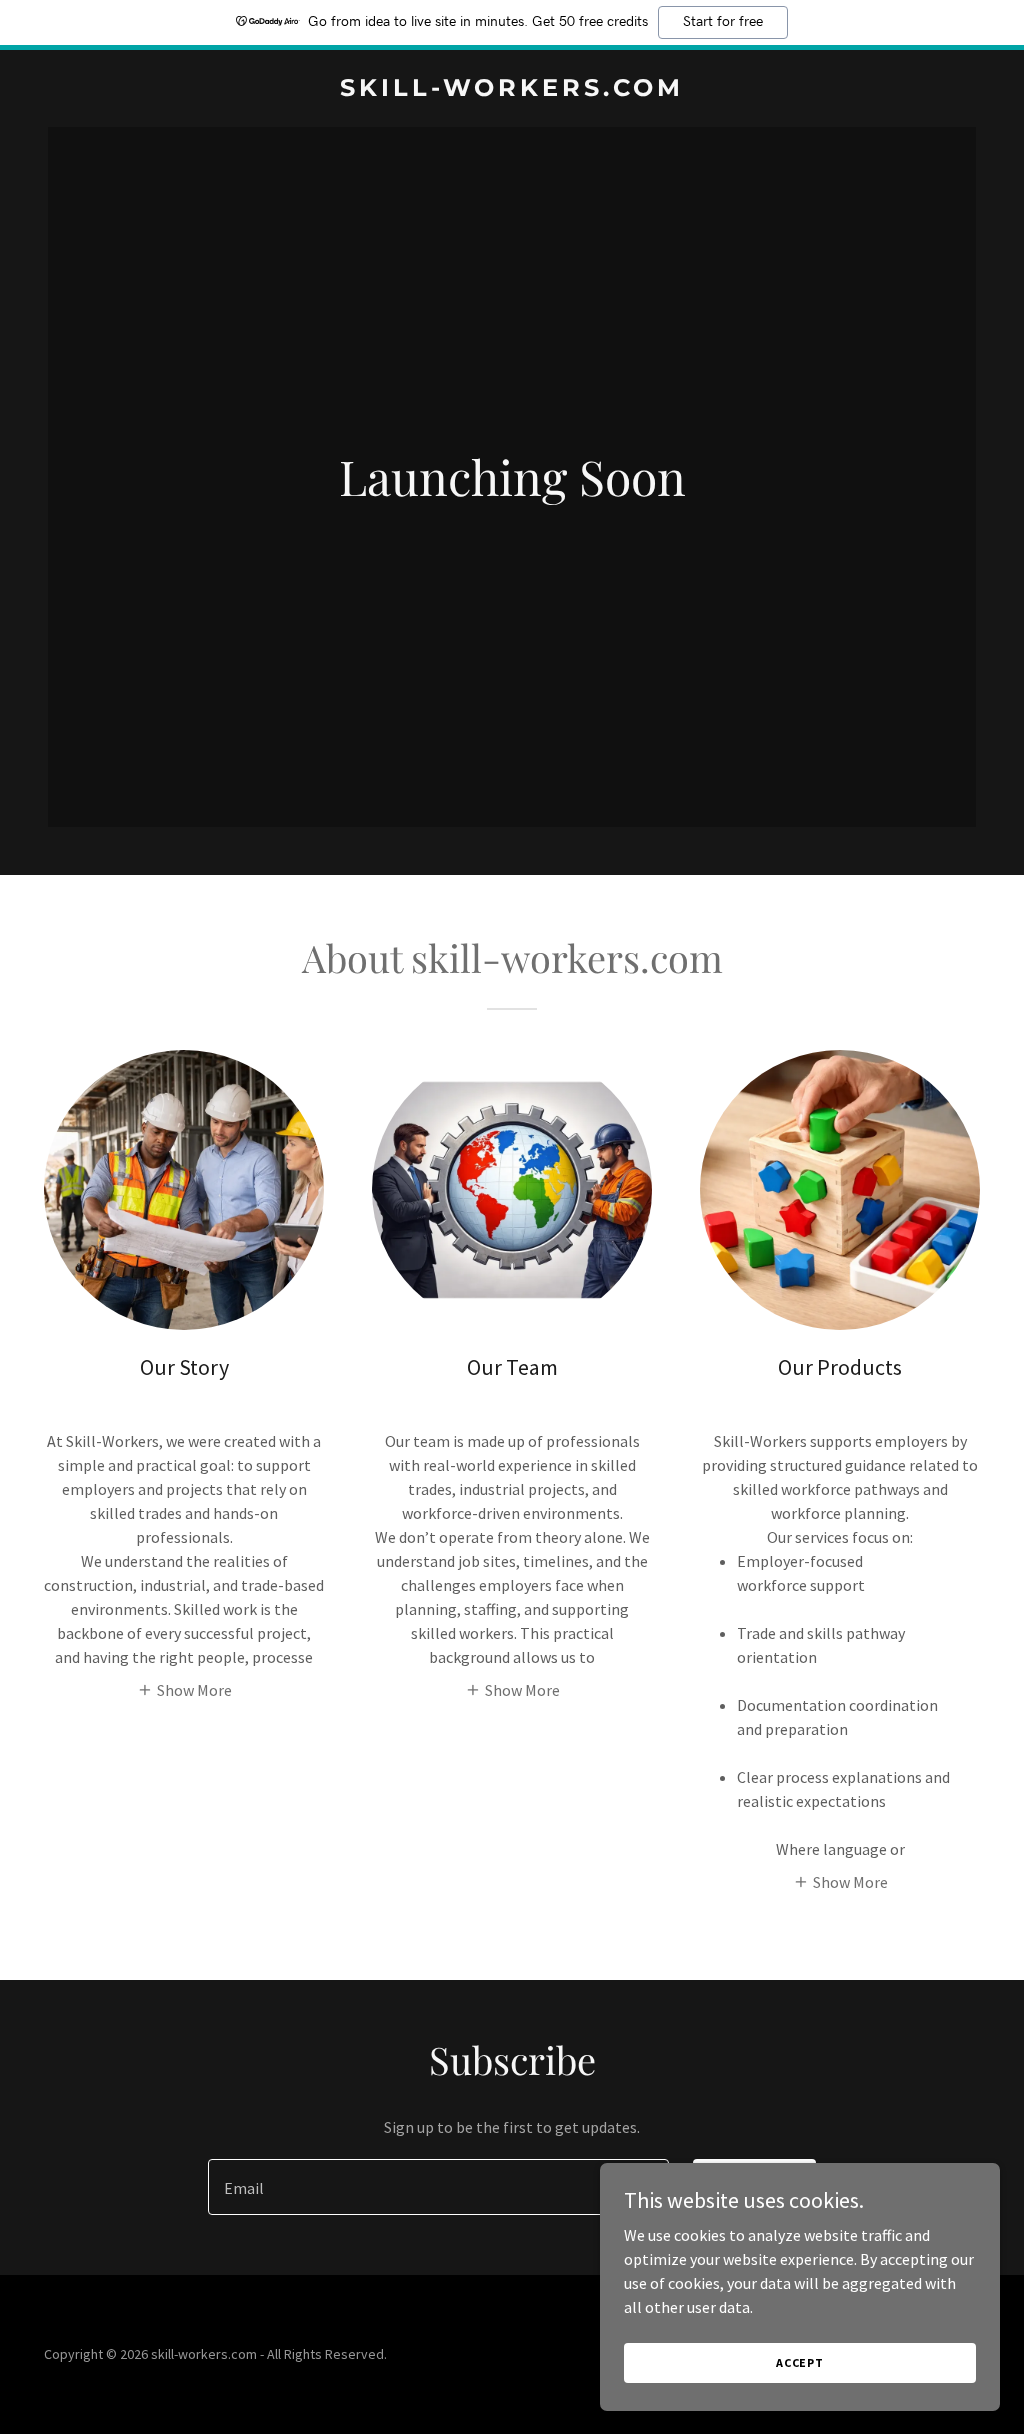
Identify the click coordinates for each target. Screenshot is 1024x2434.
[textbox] (438, 2187)
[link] (512, 90)
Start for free (723, 22)
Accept (800, 2362)
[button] (184, 1688)
